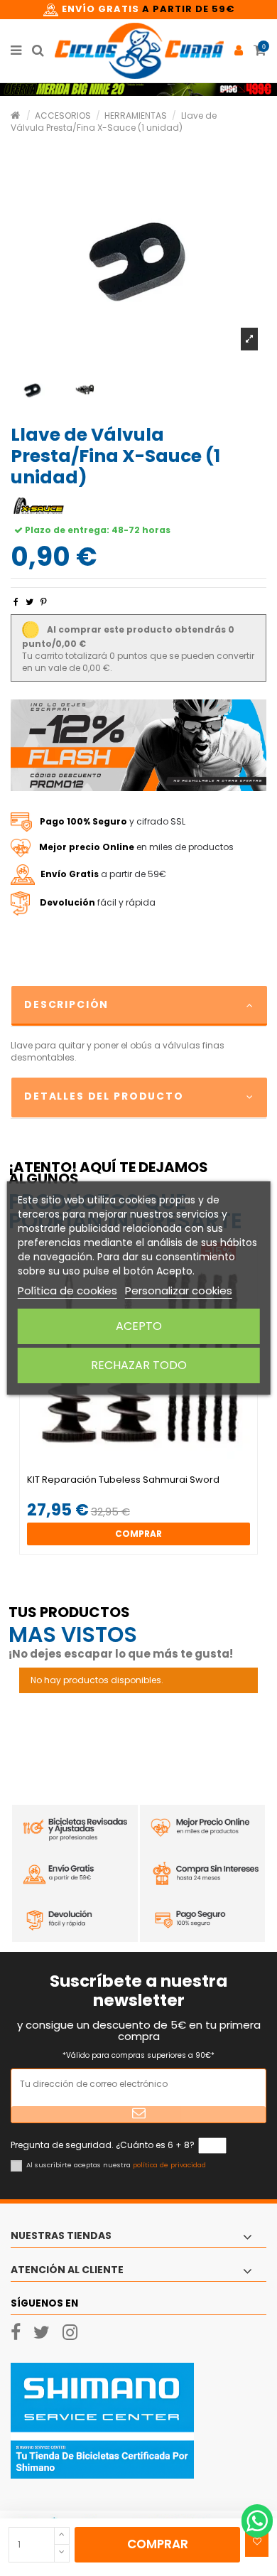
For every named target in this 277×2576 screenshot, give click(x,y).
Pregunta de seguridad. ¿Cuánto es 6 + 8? (103, 2145)
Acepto (139, 1326)
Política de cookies (67, 1290)
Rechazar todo (139, 1365)
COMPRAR (158, 2544)
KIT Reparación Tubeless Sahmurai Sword (123, 1480)
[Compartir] (16, 602)
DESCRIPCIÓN (66, 1004)
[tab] (138, 1006)
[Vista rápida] (147, 1470)
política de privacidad (169, 2165)
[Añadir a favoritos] (257, 2542)
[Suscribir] (138, 2114)
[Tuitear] (29, 602)
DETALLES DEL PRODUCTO (104, 1096)
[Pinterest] (44, 602)
